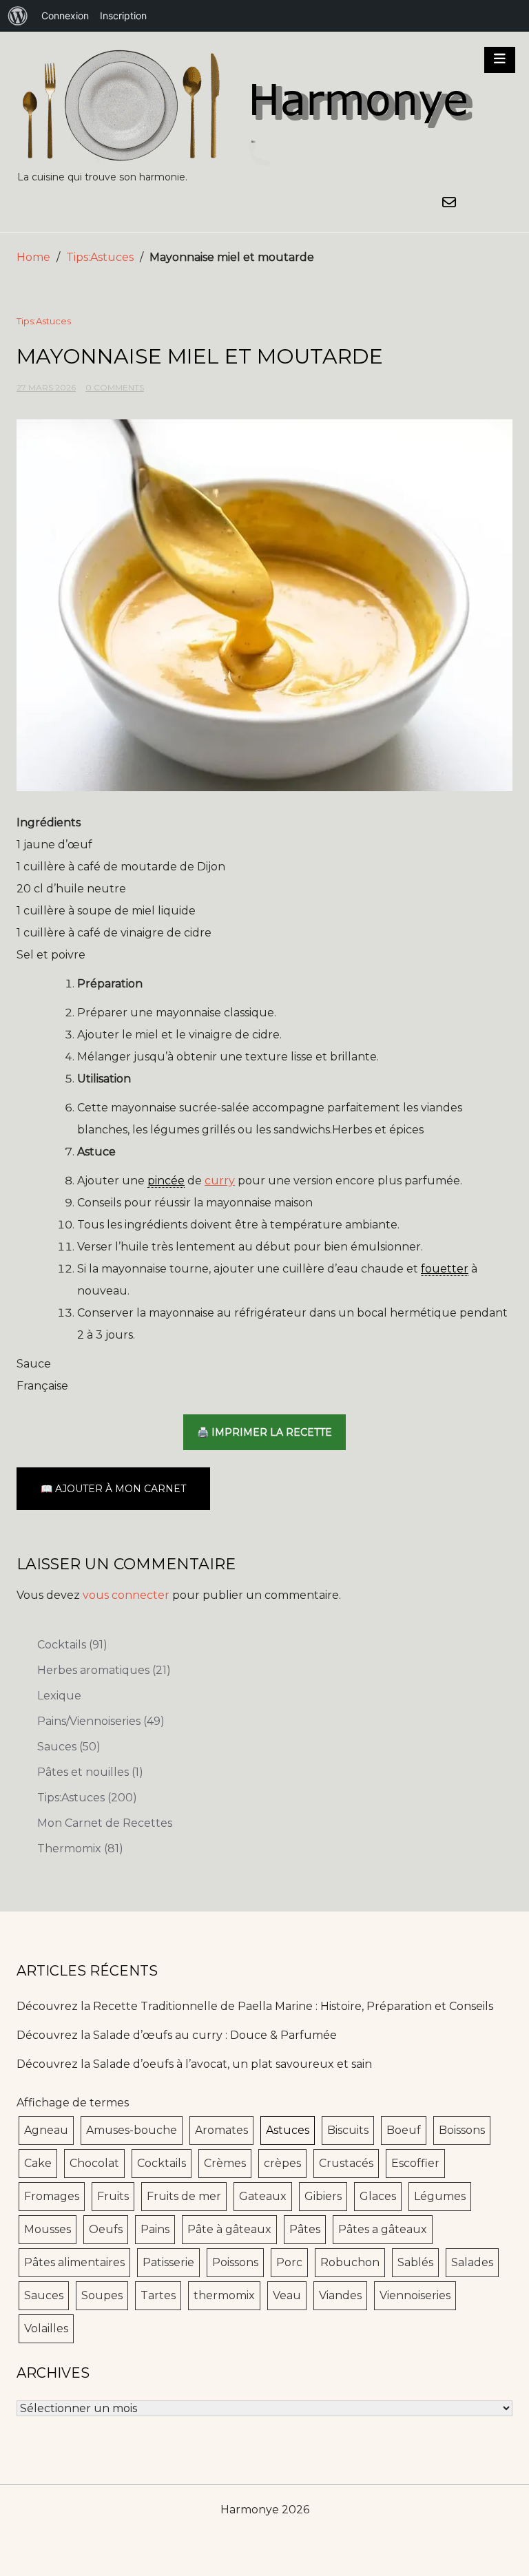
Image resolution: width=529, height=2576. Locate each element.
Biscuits (348, 2130)
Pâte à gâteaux (229, 2229)
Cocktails (72, 1645)
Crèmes (225, 2163)
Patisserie (168, 2262)
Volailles (46, 2328)
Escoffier (415, 2163)
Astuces (288, 2130)
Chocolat (94, 2163)
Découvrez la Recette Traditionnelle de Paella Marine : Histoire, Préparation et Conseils (255, 2006)
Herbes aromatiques (104, 1670)
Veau (287, 2295)
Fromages (52, 2196)
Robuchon (350, 2262)
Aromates (221, 2130)
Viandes (340, 2295)
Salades (472, 2262)
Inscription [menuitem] (123, 15)
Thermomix (80, 1849)
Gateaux (263, 2196)
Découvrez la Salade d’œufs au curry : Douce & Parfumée (177, 2035)
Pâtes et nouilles (90, 1772)
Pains (155, 2229)
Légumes (440, 2196)
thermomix (224, 2295)
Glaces (378, 2196)
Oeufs (106, 2229)
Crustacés (346, 2163)
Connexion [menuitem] (65, 15)
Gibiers (323, 2196)
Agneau (46, 2130)
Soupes (102, 2295)
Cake (38, 2163)
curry (220, 1181)
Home (33, 257)
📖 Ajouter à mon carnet (113, 1489)
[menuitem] (18, 16)
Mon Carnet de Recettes (105, 1823)
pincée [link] (166, 1181)
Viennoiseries (415, 2295)
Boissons (462, 2130)
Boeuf (404, 2130)
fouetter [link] (445, 1269)
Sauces (69, 1747)
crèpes (282, 2163)
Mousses (48, 2229)
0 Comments (115, 387)
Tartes (158, 2295)
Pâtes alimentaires (74, 2262)
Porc (289, 2262)
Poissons (235, 2262)
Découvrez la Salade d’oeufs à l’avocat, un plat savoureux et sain (194, 2064)
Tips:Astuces (100, 257)
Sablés (415, 2262)
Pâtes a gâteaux (383, 2229)
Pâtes (305, 2229)
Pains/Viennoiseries (101, 1721)
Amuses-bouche (132, 2130)
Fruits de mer (184, 2196)
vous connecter (126, 1595)
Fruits (113, 2196)
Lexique (59, 1696)
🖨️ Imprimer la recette (264, 1432)
